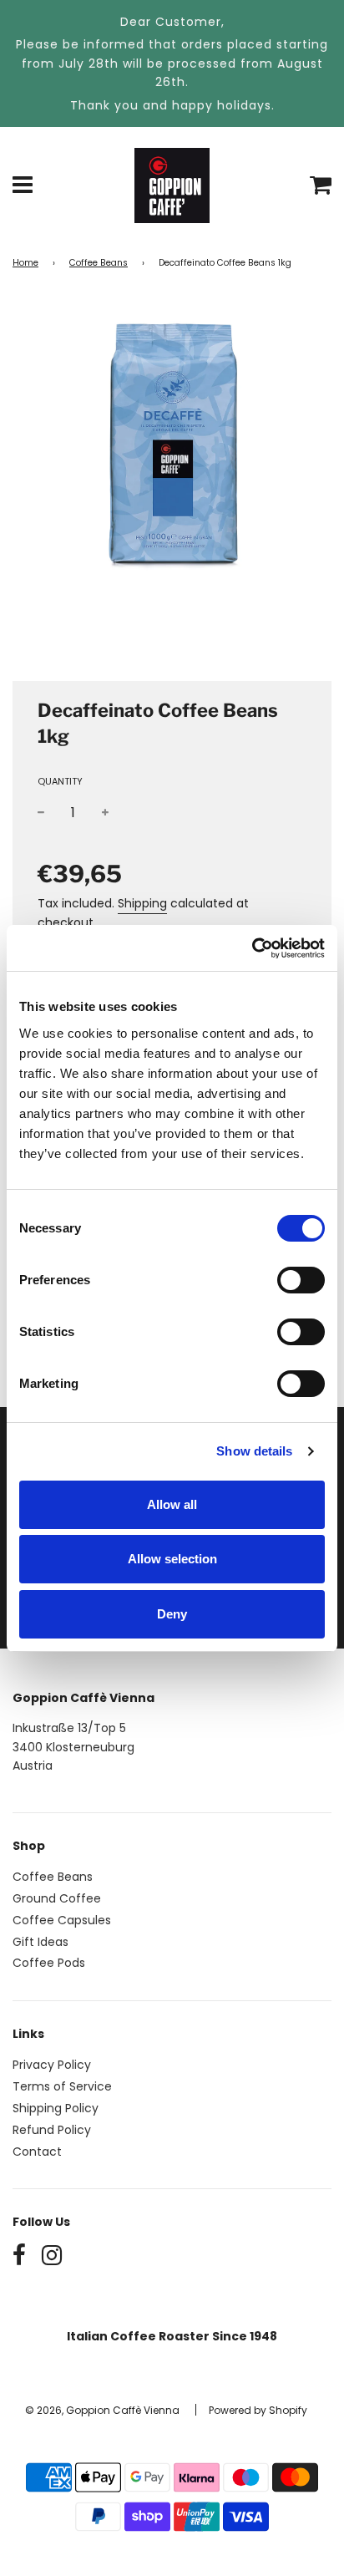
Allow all (172, 1504)
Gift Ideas (40, 1942)
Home (25, 263)
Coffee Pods (49, 1963)
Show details (254, 1451)
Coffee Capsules (62, 1920)
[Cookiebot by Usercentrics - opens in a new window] (252, 948)
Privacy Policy (52, 2065)
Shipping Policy (56, 2108)
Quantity (60, 781)
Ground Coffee (57, 1898)
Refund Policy (52, 2130)
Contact (37, 2152)
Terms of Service (62, 2086)
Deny (172, 1614)
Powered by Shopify (258, 2410)
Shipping (142, 903)
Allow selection (172, 1559)
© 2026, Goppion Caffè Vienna (102, 2410)
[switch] (301, 1280)
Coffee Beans (99, 263)
